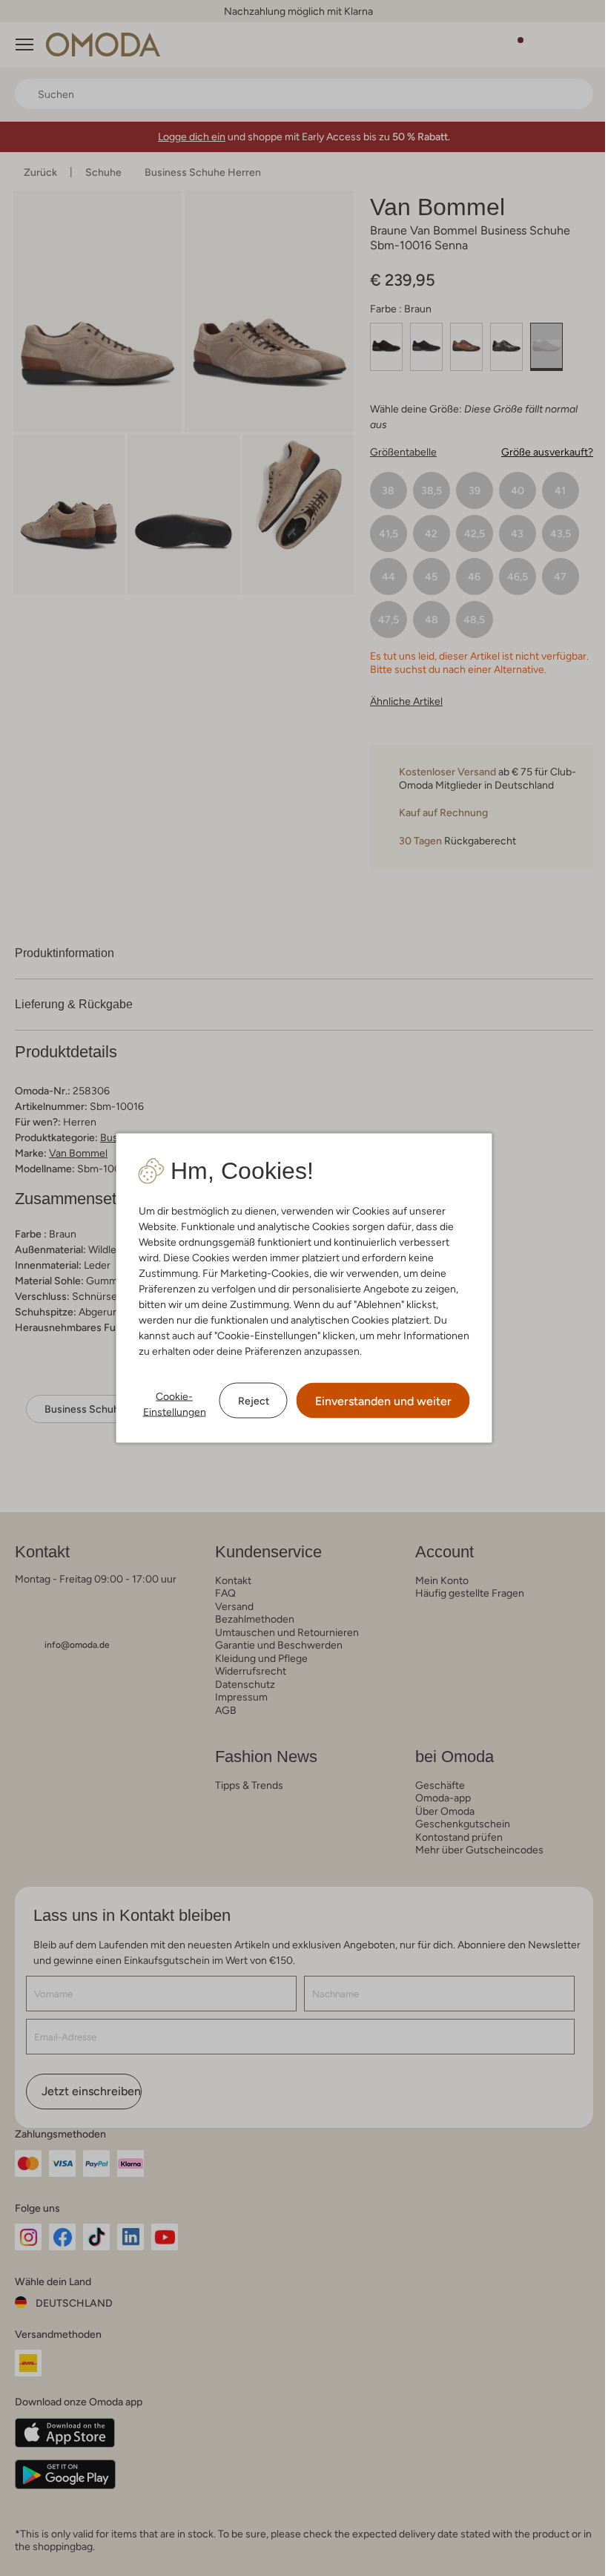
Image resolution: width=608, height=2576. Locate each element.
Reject (254, 1400)
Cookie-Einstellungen (175, 1404)
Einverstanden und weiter (383, 1401)
